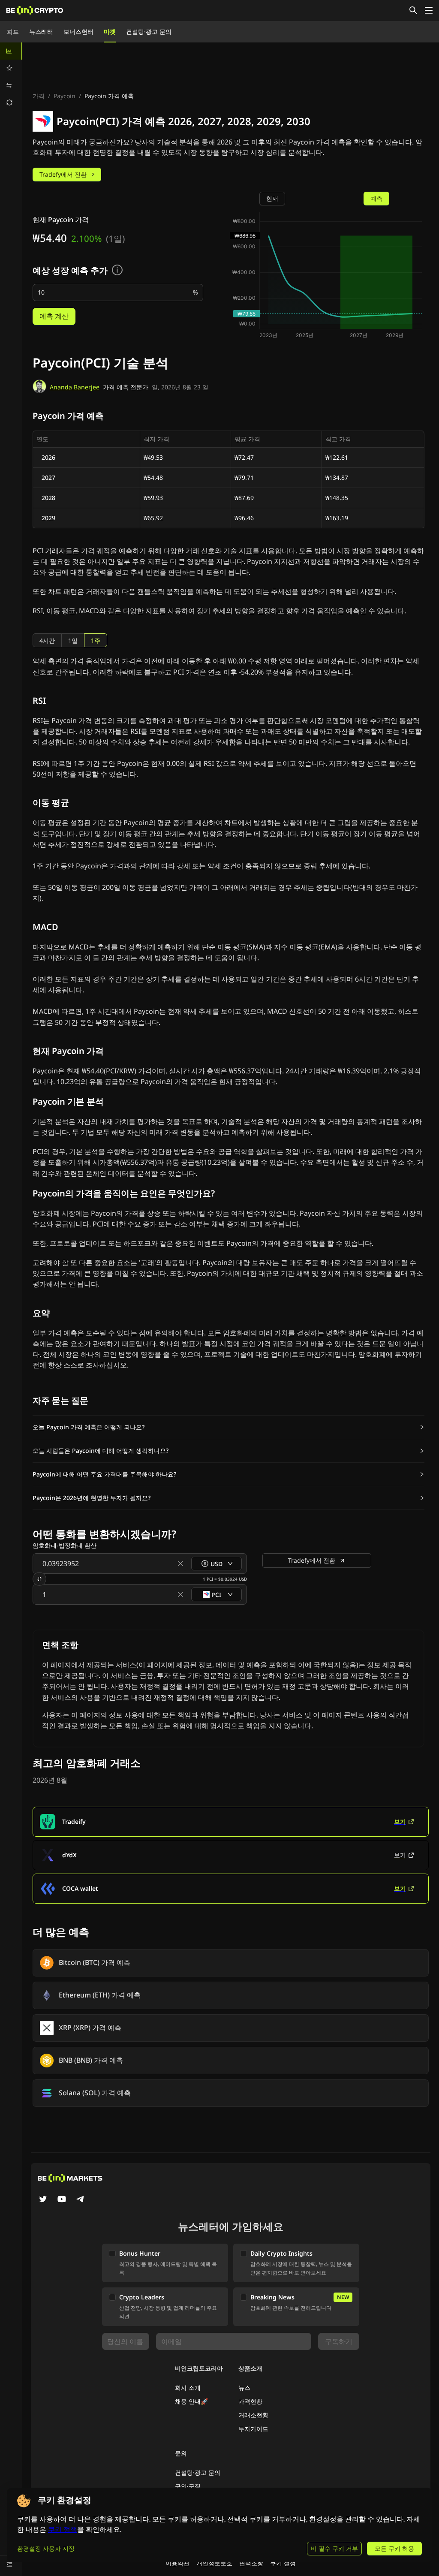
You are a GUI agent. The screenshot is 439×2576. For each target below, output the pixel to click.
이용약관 (177, 2563)
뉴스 (244, 2388)
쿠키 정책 (63, 2529)
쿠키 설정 (283, 2563)
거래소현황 (253, 2415)
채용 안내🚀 (191, 2401)
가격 (39, 96)
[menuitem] (11, 51)
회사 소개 (188, 2388)
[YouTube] (62, 2200)
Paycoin (65, 96)
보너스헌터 (78, 32)
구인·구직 (188, 2486)
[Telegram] (81, 2200)
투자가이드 (253, 2429)
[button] (229, 1427)
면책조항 (251, 2563)
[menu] (11, 77)
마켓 (110, 32)
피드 (13, 32)
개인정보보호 (214, 2563)
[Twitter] (43, 2200)
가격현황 (250, 2401)
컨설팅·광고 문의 (149, 32)
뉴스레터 (41, 32)
